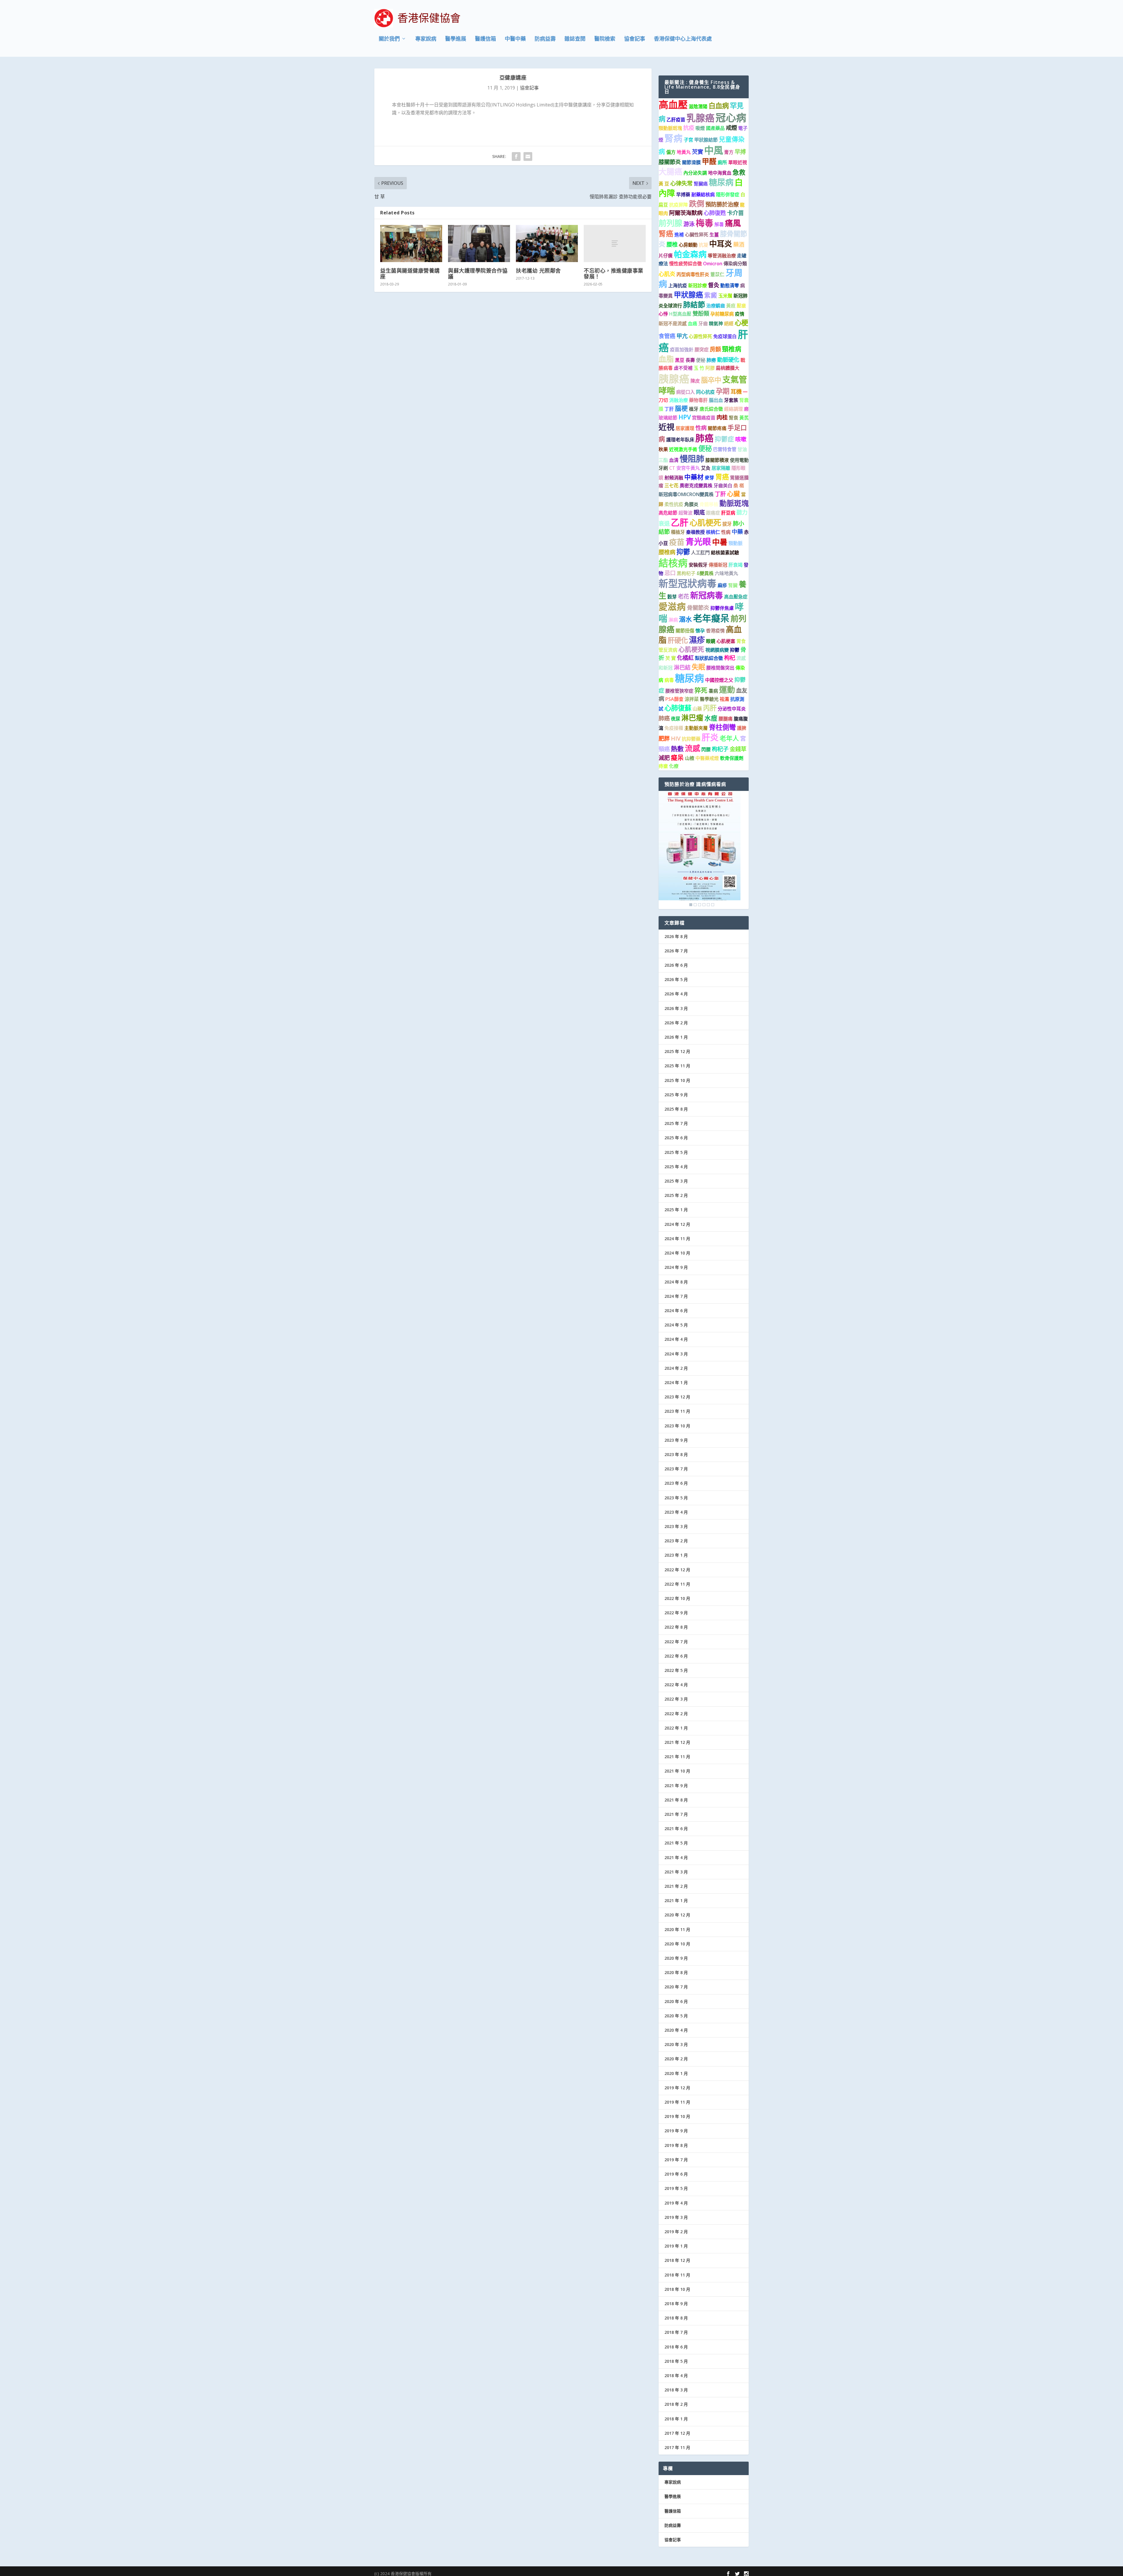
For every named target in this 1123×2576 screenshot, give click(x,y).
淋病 (673, 620)
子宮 (688, 140)
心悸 (663, 314)
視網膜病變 (717, 650)
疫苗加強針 (682, 350)
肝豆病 (728, 513)
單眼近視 (738, 162)
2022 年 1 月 (676, 1728)
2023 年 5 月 (676, 1498)
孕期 (723, 391)
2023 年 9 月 (676, 1440)
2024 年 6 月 (676, 1311)
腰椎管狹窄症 (679, 691)
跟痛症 (713, 513)
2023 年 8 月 (676, 1454)
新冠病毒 (707, 595)
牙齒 (703, 323)
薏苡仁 (717, 274)
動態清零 (730, 285)
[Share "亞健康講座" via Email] (528, 156)
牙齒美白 (723, 486)
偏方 (671, 152)
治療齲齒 (716, 306)
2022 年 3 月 (676, 1699)
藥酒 (739, 244)
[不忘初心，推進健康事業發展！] (615, 244)
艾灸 (706, 468)
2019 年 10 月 (677, 2116)
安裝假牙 (698, 565)
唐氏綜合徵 (711, 409)
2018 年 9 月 (676, 2304)
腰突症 (702, 350)
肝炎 (710, 737)
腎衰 (733, 418)
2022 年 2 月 (676, 1714)
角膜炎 (691, 504)
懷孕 (700, 631)
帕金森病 (690, 254)
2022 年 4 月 (676, 1685)
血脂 (666, 359)
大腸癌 (670, 172)
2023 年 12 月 (677, 1397)
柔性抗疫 (674, 504)
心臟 (733, 494)
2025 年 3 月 (676, 1181)
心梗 (741, 323)
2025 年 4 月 (676, 1167)
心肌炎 (667, 274)
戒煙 (731, 128)
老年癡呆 (711, 618)
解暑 (719, 224)
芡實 (697, 152)
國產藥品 (715, 128)
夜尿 (676, 719)
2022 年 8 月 (676, 1627)
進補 (679, 235)
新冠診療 (697, 285)
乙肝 (680, 522)
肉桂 (722, 417)
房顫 (715, 349)
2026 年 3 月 (676, 1008)
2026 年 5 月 (676, 979)
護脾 (742, 728)
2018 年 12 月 (677, 2260)
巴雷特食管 (725, 449)
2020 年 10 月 (677, 1944)
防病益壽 (545, 39)
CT (672, 468)
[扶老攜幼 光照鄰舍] (547, 244)
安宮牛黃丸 (688, 468)
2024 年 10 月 (677, 1253)
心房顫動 (688, 245)
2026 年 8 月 (676, 936)
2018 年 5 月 (676, 2361)
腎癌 (666, 233)
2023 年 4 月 (676, 1512)
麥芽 (709, 478)
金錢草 (738, 749)
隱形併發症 (728, 195)
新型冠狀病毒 (688, 583)
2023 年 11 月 (677, 1411)
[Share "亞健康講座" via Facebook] (516, 156)
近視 (666, 427)
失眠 (698, 667)
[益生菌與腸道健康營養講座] (411, 244)
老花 (683, 596)
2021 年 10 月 (677, 1771)
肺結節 (694, 304)
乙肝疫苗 (676, 120)
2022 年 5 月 (676, 1670)
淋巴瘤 (692, 717)
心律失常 (681, 183)
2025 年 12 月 (677, 1051)
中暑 (720, 542)
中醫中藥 (515, 39)
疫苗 (677, 542)
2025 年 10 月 (677, 1080)
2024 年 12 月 (677, 1224)
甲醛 (709, 161)
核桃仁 (713, 532)
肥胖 (664, 738)
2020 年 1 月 (676, 2073)
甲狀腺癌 (688, 295)
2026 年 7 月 (676, 951)
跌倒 (697, 204)
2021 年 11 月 (677, 1757)
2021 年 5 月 (676, 1843)
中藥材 (694, 477)
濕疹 (697, 640)
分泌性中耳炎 (732, 709)
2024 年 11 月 (677, 1239)
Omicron (713, 264)
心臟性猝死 (697, 235)
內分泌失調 (695, 173)
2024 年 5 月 (676, 1325)
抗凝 (703, 245)
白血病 (719, 106)
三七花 (671, 486)
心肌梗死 (705, 523)
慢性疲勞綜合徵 (685, 264)
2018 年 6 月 (676, 2347)
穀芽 (672, 597)
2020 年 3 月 (676, 2044)
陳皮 (695, 381)
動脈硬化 (728, 360)
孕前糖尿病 (722, 314)
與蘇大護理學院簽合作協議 (478, 273)
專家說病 (426, 39)
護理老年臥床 (680, 440)
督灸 (714, 285)
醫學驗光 (709, 699)
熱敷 (677, 749)
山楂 (690, 758)
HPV (685, 417)
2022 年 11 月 (677, 1584)
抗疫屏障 (678, 205)
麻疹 (722, 585)
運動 (727, 690)
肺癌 (705, 438)
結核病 (673, 563)
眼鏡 (711, 641)
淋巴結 (682, 667)
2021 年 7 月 (676, 1814)
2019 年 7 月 (676, 2160)
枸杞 (730, 658)
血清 (674, 460)
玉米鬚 (725, 296)
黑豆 (680, 360)
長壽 (690, 360)
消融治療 (678, 400)
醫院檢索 (605, 39)
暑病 (713, 691)
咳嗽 (741, 439)
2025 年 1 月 (676, 1210)
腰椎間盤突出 (720, 668)
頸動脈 (736, 543)
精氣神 (716, 323)
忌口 (670, 573)
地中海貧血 (720, 173)
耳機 (736, 392)
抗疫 (689, 128)
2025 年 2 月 (676, 1195)
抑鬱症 (724, 439)
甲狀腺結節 (706, 140)
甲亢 (682, 336)
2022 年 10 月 (677, 1598)
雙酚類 (701, 313)
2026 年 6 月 (676, 965)
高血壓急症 (736, 597)
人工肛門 (700, 553)
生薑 (714, 235)
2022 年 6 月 (676, 1656)
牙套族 (731, 400)
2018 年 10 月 (677, 2289)
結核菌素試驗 (725, 553)
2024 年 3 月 (676, 1354)
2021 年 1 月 (676, 1900)
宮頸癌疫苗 (704, 418)
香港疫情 (715, 631)
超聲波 (685, 513)
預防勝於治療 (722, 204)
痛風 (733, 223)
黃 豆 (664, 184)
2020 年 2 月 (676, 2059)
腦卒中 (711, 380)
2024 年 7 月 (676, 1296)
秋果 (663, 449)
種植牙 (678, 532)
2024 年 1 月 (676, 1382)
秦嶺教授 (695, 532)
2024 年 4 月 (676, 1339)
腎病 (674, 138)
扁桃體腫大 (728, 368)
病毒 (669, 680)
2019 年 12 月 (677, 2088)
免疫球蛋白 (725, 336)
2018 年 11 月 (677, 2275)
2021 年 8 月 (676, 1800)
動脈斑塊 (734, 503)
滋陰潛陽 (698, 106)
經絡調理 (733, 409)
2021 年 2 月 (676, 1886)
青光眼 (698, 542)
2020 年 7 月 (676, 1987)
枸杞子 (720, 749)
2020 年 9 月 (676, 1958)
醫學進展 (456, 39)
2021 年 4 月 (676, 1857)
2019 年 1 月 (676, 2246)
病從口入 (685, 392)
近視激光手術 (683, 449)
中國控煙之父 (719, 680)
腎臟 (733, 585)
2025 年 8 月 (676, 1109)
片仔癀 (666, 256)
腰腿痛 (726, 719)
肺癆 (711, 360)
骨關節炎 (698, 608)
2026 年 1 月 (676, 1037)
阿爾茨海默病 (686, 213)
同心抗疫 (705, 392)
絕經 (729, 323)
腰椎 (672, 244)
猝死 (701, 690)
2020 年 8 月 (676, 1972)
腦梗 (681, 408)
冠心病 (731, 117)
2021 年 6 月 (676, 1829)
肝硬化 (678, 640)
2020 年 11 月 (677, 1929)
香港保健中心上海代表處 (683, 39)
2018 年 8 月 (676, 2318)
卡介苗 (735, 213)
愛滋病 (672, 606)
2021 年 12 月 (677, 1742)
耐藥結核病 (703, 195)
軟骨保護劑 (732, 758)
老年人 (729, 738)
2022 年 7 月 (676, 1642)
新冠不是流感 (673, 323)
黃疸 (731, 306)
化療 (674, 766)
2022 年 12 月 (677, 1570)
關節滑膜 (691, 162)
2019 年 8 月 (676, 2145)
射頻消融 (674, 478)
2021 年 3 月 (676, 1872)
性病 (701, 428)
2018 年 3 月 (676, 2390)
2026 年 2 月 (676, 1023)
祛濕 (724, 699)
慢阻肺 (692, 459)
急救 (739, 172)
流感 (693, 748)
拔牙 (727, 524)
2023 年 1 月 (676, 1555)
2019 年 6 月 (676, 2174)
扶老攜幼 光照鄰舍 (538, 271)
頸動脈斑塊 (670, 128)
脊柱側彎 (722, 727)
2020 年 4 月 (676, 2030)
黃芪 (744, 418)
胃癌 (722, 477)
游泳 (689, 224)
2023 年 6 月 (676, 1483)
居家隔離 (721, 468)
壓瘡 (741, 306)
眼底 (699, 512)
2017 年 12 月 (677, 2433)
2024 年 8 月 (676, 1282)
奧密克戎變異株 (696, 486)
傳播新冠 (718, 565)
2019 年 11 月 (677, 2102)
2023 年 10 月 (677, 1426)
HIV (676, 738)
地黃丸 (684, 152)
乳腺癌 (700, 118)
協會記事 (635, 39)
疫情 (740, 314)
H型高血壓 (680, 314)
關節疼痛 (717, 428)
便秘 (701, 360)
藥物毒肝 (698, 400)
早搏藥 (683, 195)
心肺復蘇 (678, 708)
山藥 (697, 709)
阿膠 (710, 368)
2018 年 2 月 (676, 2404)
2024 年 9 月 (676, 1267)
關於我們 (389, 39)
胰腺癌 (674, 379)
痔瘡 (663, 766)
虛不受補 (683, 368)
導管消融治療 (722, 256)
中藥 (737, 532)
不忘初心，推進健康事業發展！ (614, 273)
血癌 (693, 323)
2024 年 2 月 (676, 1368)
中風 (714, 150)
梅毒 (705, 223)
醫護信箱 (485, 39)
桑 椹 (739, 486)
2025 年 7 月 (676, 1123)
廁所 (722, 162)
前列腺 (670, 223)
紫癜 (711, 295)
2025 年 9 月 (676, 1095)
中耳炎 (721, 244)
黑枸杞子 (686, 573)
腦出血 (716, 400)
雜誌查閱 (575, 39)
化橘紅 (685, 658)
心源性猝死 (700, 336)
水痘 (711, 718)
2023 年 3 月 (676, 1526)
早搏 (740, 152)
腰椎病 (667, 552)
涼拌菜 (692, 699)
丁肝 (669, 409)
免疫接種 (674, 728)
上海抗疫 (678, 285)
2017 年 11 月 (677, 2447)
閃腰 (706, 749)
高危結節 (668, 513)
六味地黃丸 (726, 573)
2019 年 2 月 (676, 2232)
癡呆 (677, 757)
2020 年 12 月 (677, 1915)
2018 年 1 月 (676, 2419)
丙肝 (710, 708)
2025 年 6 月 (676, 1138)
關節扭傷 (685, 631)
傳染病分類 (735, 264)
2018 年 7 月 (676, 2332)
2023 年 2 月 (676, 1541)
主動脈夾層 (696, 728)
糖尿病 (721, 182)
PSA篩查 (674, 699)
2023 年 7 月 (676, 1469)
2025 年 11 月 (677, 1066)
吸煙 (700, 128)
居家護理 (685, 428)
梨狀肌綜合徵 (709, 658)
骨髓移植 (709, 504)
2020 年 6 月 (676, 2001)
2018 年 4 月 (676, 2375)
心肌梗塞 (726, 641)
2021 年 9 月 (676, 1786)
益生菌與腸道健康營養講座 (410, 273)
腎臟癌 (701, 184)
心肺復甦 (715, 213)
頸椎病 (732, 349)
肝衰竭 (736, 565)
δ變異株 (705, 573)
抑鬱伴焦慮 (722, 608)
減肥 (664, 758)
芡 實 (671, 658)
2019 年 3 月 (676, 2217)
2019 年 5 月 (676, 2188)
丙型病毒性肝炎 (693, 274)
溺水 (685, 619)
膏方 (729, 152)
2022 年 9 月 (676, 1613)
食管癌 (667, 336)
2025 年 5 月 (676, 1152)
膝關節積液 (717, 460)
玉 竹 (699, 368)
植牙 (694, 409)
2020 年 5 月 (676, 2016)
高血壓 (673, 104)
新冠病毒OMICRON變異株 (686, 494)
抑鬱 (683, 552)
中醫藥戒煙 (707, 758)
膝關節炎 (670, 162)
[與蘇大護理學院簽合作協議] (479, 244)
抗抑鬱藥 (691, 739)
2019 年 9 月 (676, 2131)
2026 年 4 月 (676, 994)
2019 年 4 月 (676, 2203)
